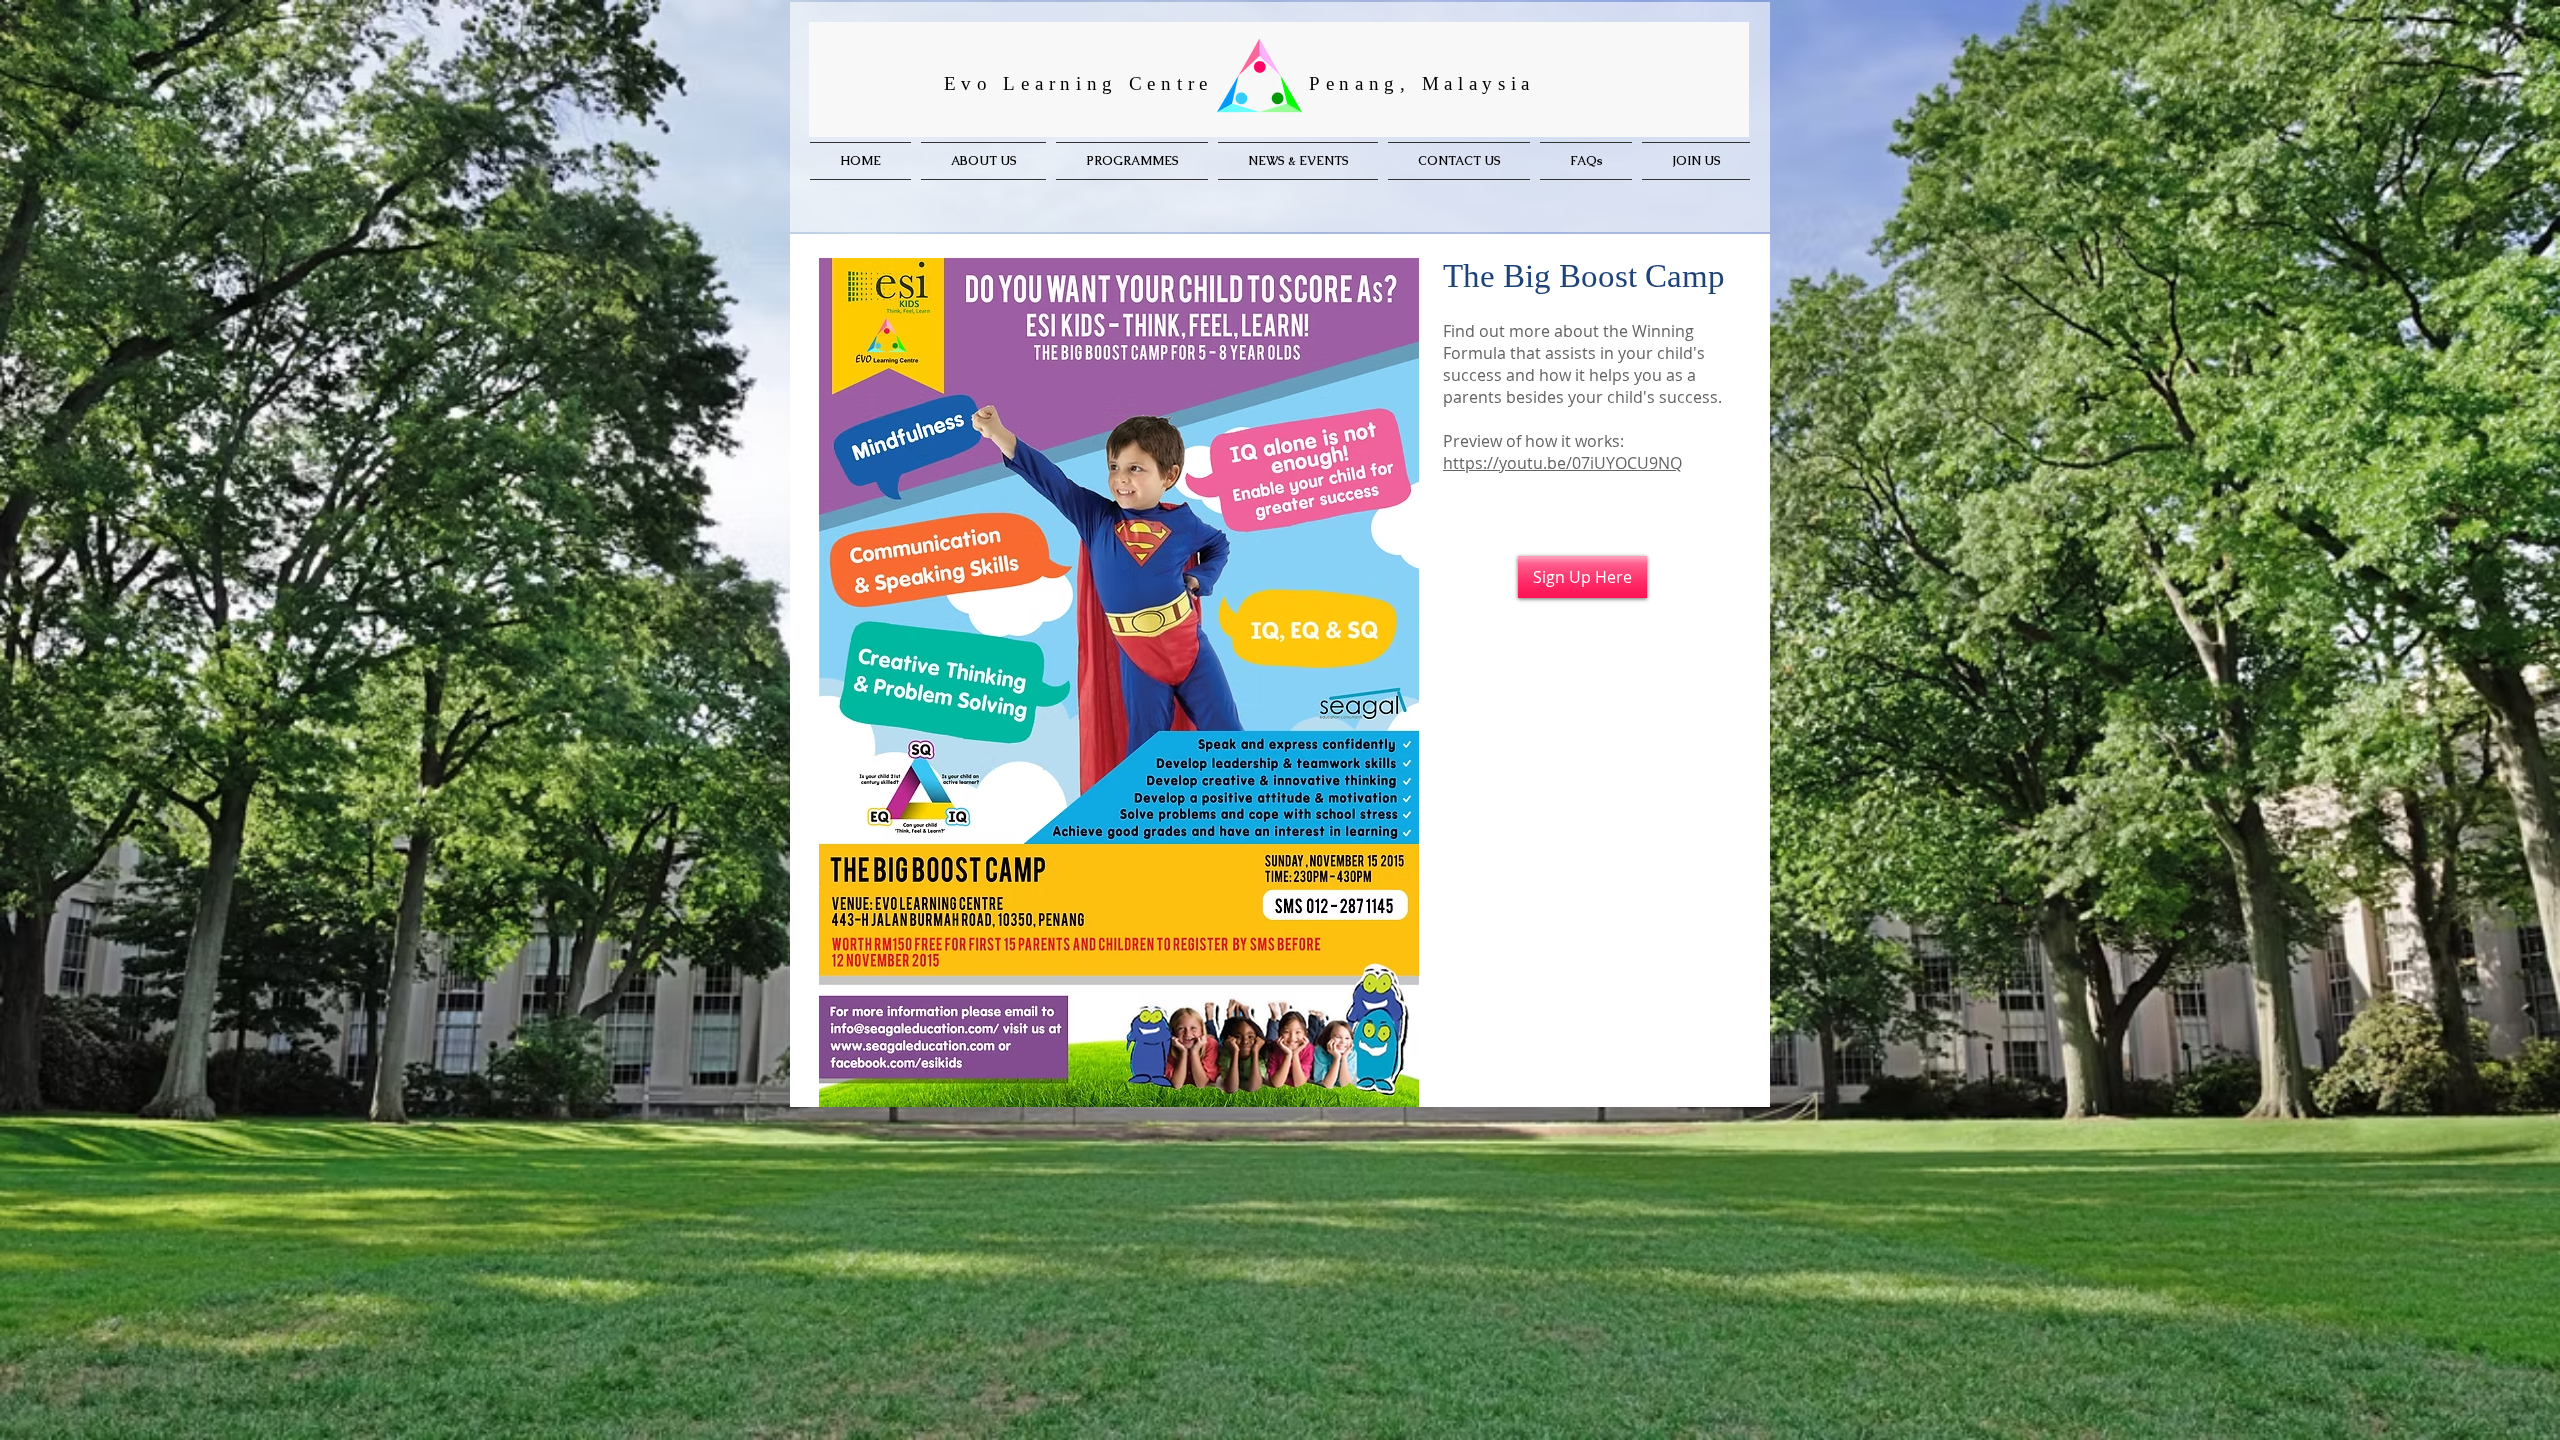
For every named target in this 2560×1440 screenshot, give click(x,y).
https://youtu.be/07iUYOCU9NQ (1562, 463)
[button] (1132, 161)
